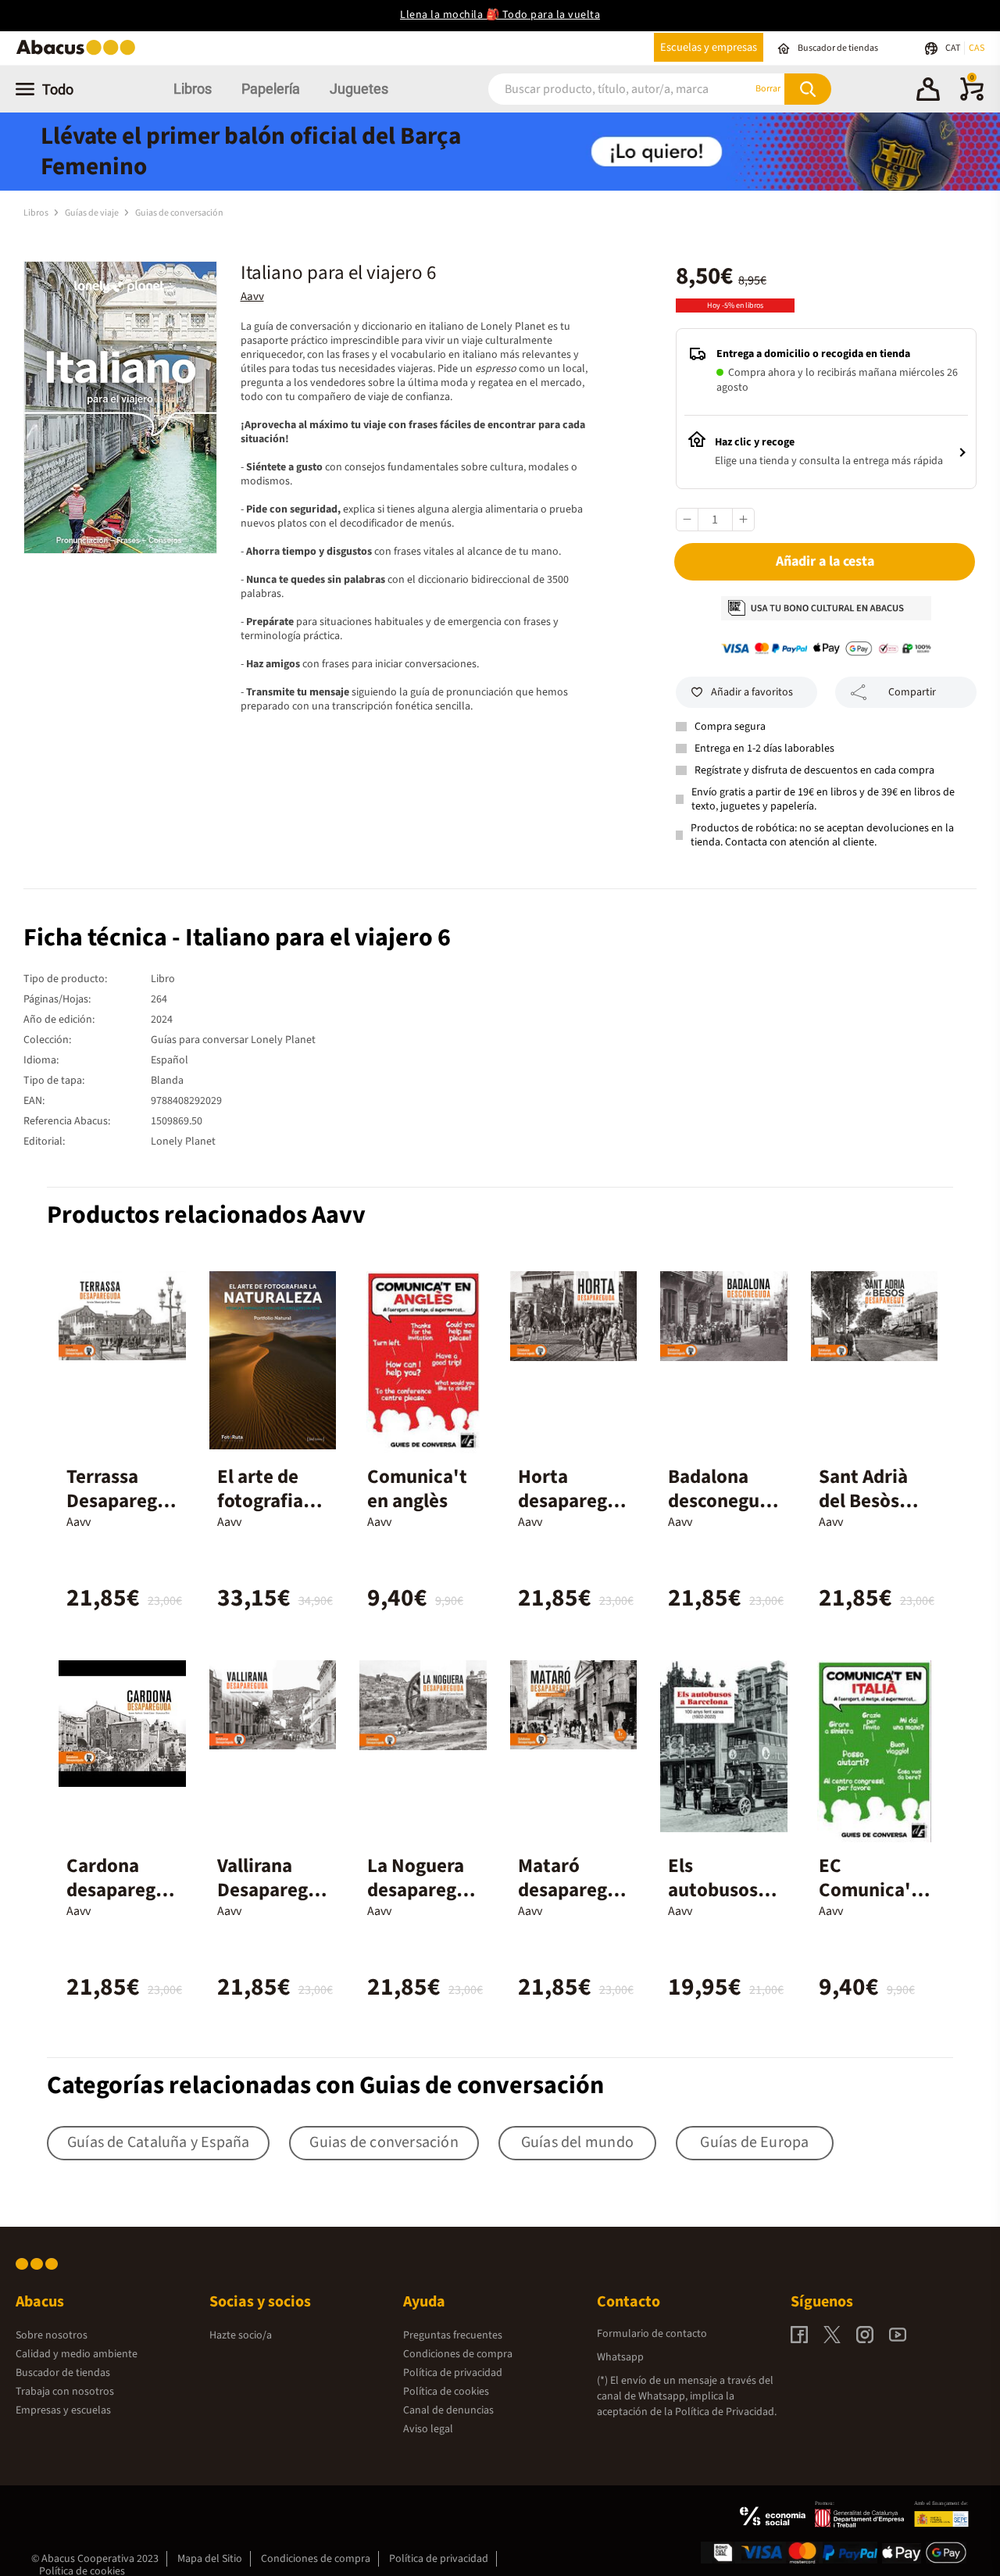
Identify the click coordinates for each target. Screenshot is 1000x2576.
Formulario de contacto (652, 2334)
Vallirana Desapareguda (268, 1890)
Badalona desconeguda (719, 1501)
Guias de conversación (179, 213)
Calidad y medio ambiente (77, 2354)
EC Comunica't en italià (869, 1890)
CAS (977, 48)
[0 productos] (972, 98)
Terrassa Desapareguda (117, 1501)
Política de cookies (446, 2392)
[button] (928, 91)
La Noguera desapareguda (423, 1890)
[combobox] (601, 89)
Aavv (252, 297)
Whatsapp (620, 2357)
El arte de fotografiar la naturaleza (264, 1513)
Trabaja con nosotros (65, 2392)
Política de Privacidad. (726, 2412)
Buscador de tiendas (63, 2373)
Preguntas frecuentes (453, 2335)
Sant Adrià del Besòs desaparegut (873, 1501)
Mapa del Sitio (210, 2559)
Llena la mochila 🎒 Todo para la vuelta (500, 15)
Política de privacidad (453, 2373)
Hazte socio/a (241, 2335)
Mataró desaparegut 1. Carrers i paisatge (572, 1902)
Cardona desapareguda (122, 1890)
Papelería (271, 89)
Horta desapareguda (573, 1501)
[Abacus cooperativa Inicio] (80, 54)
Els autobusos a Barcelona (720, 1890)
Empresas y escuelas (63, 2410)
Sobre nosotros (52, 2335)
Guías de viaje (93, 213)
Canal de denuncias (448, 2410)
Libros (193, 89)
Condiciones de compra (458, 2354)
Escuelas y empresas (709, 47)
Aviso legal (428, 2429)
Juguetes (359, 89)
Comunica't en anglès (417, 1489)
